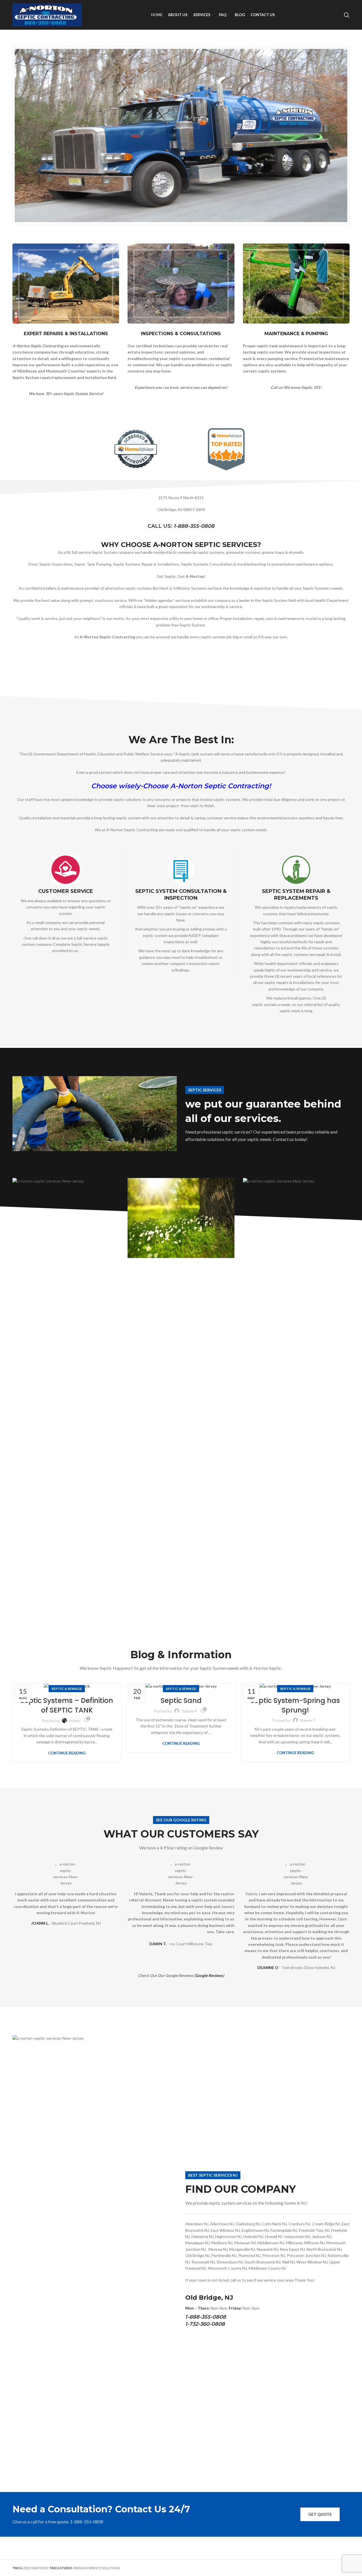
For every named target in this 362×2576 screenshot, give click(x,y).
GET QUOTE (320, 2514)
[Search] (347, 15)
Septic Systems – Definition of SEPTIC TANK (67, 1705)
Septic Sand (181, 1701)
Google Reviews (209, 1975)
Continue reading (67, 1753)
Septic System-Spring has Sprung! (295, 1705)
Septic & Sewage (67, 1689)
